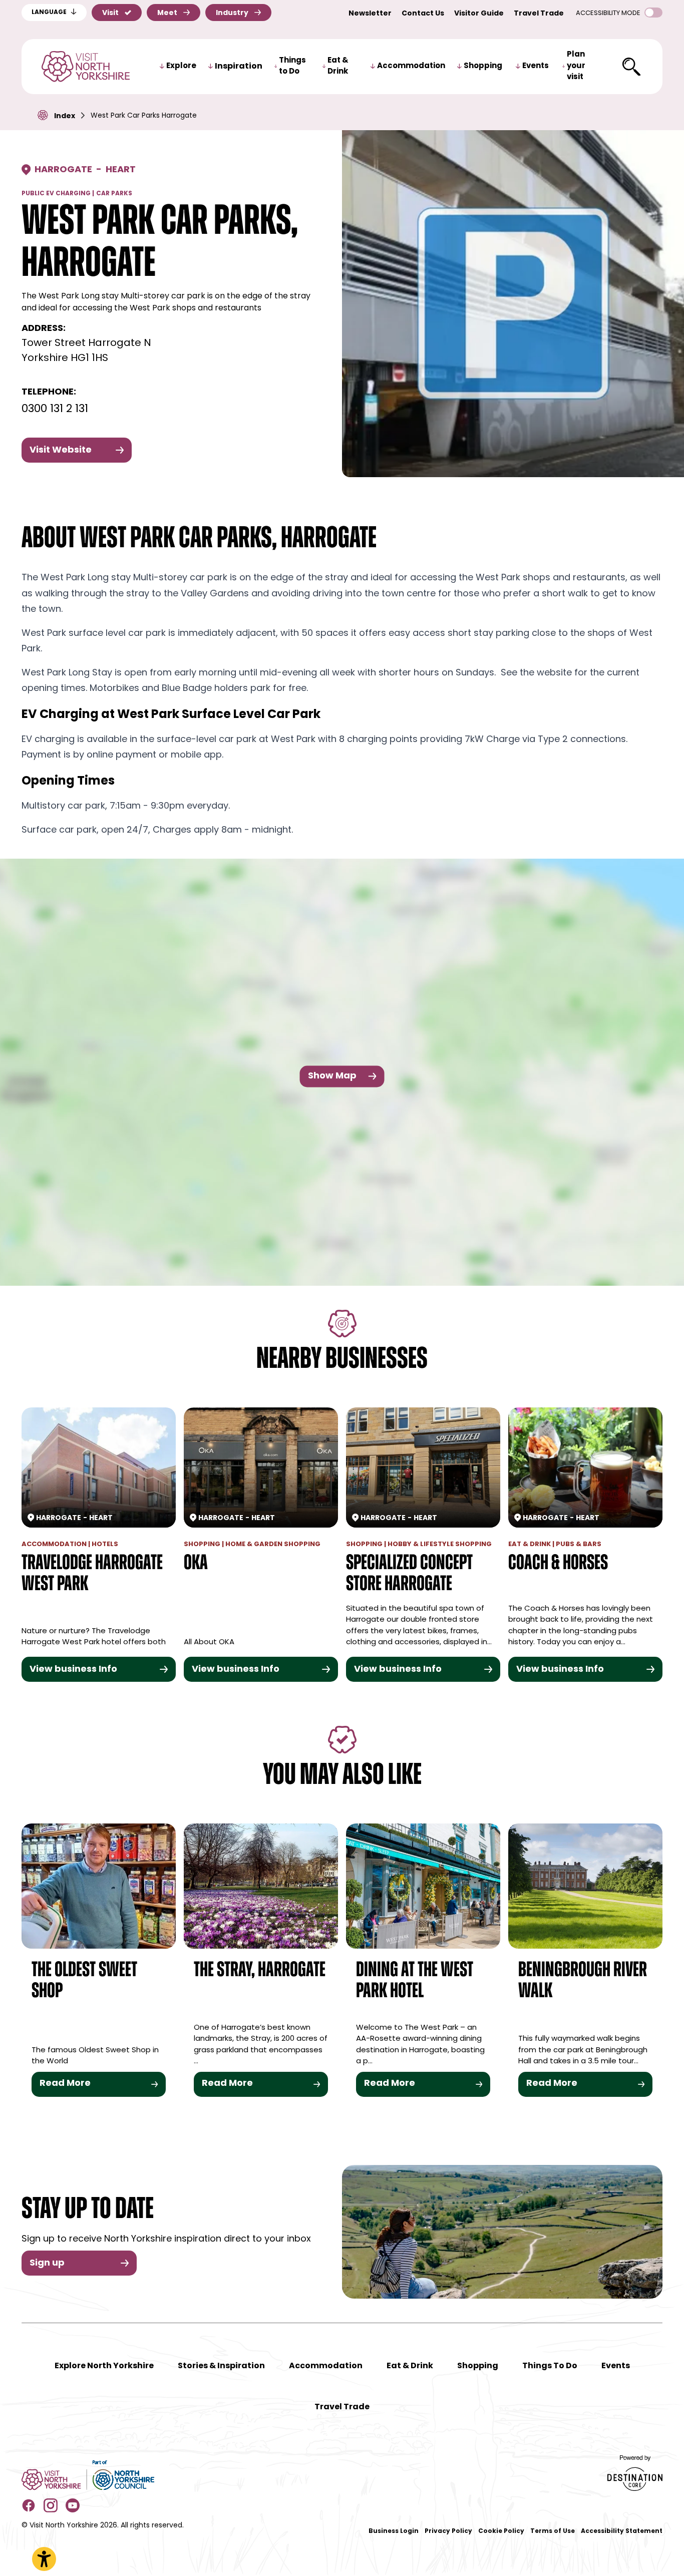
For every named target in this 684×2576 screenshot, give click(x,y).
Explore (181, 66)
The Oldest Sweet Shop (84, 1981)
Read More (65, 2084)
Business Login (394, 2531)
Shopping (483, 66)
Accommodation (411, 66)
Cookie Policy (501, 2531)
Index (65, 116)
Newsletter (370, 14)
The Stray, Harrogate (260, 1971)
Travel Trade (539, 14)
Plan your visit (576, 66)
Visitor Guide (479, 14)
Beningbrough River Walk (583, 1981)
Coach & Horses (558, 1564)
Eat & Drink (338, 67)
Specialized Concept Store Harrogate (409, 1574)
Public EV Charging (56, 194)
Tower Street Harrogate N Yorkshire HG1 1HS (86, 351)
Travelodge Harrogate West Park (92, 1574)
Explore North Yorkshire (104, 2366)
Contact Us (423, 14)
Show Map (332, 1076)
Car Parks (114, 194)
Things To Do (550, 2366)
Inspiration (239, 67)
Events (536, 66)
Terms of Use (553, 2531)
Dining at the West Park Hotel (415, 1981)
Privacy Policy (448, 2531)
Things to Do (292, 67)
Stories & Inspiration (221, 2366)
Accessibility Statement (622, 2531)
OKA (196, 1564)
